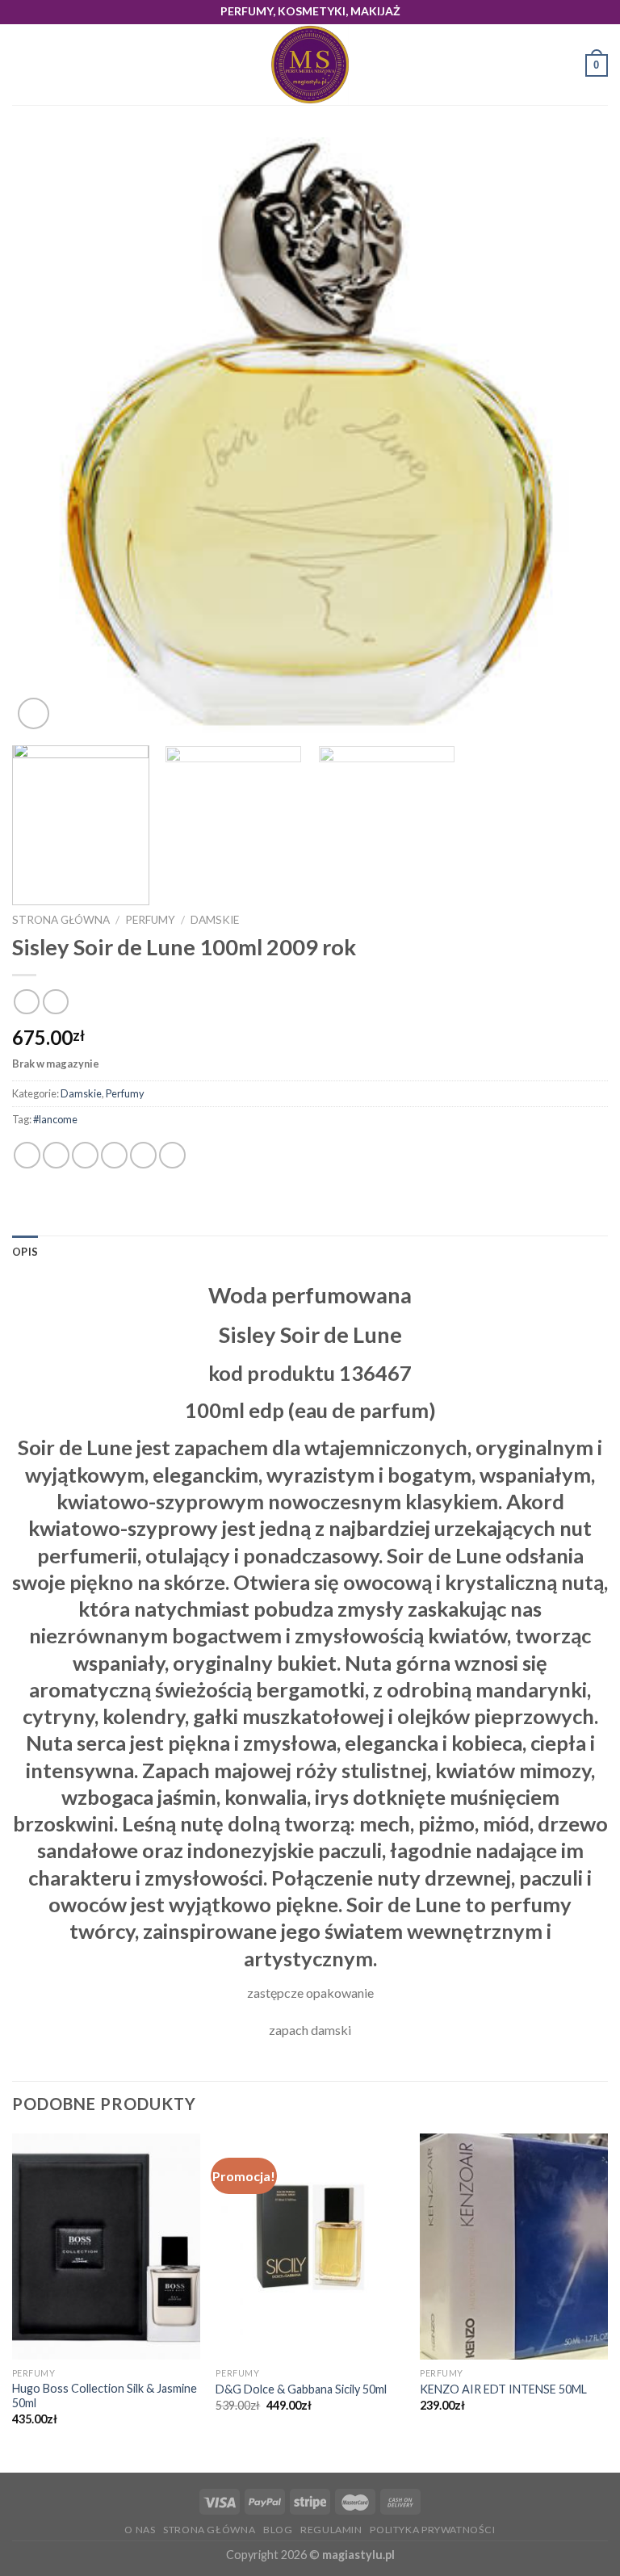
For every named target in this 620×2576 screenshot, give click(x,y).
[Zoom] (34, 713)
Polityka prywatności (432, 2530)
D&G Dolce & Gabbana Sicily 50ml (301, 2389)
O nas (140, 2530)
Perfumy (150, 920)
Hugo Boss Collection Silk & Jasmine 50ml (105, 2396)
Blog (278, 2530)
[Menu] (22, 65)
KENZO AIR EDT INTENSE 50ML (503, 2389)
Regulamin (331, 2530)
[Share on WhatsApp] (27, 1155)
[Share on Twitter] (85, 1155)
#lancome (55, 1119)
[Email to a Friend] (114, 1155)
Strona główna (61, 920)
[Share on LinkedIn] (172, 1155)
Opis (25, 1252)
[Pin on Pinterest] (143, 1155)
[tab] (25, 1252)
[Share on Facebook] (56, 1155)
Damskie (215, 920)
